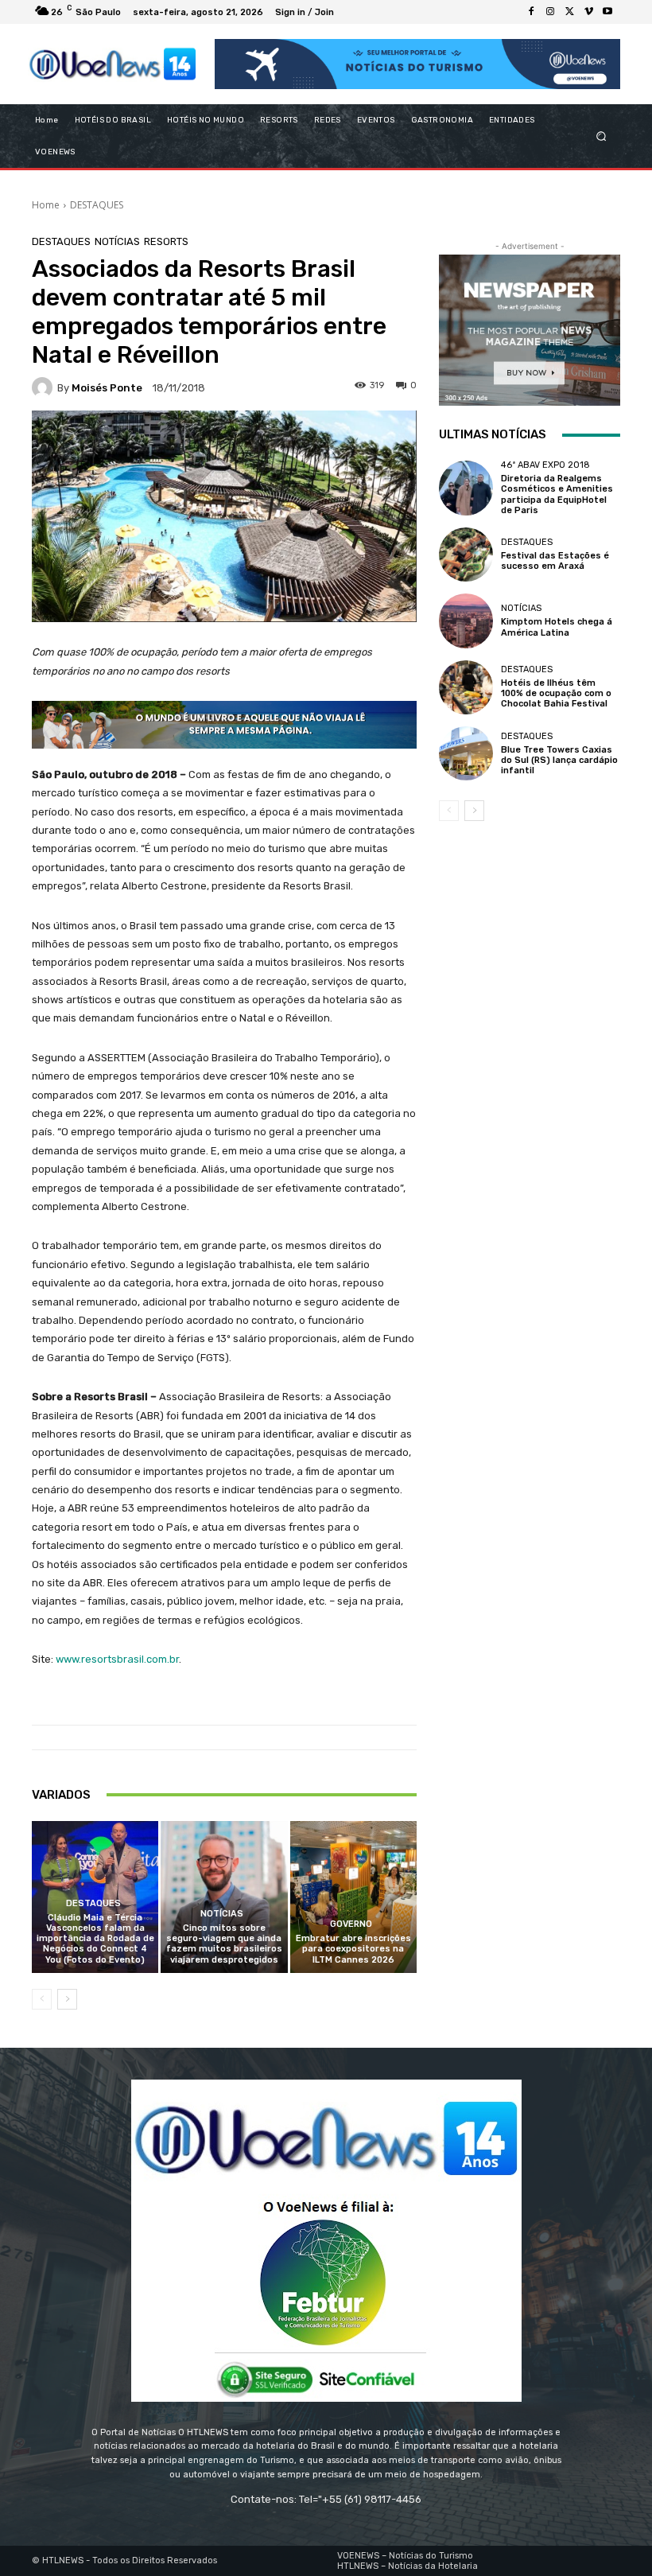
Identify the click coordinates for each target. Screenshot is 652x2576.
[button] (602, 136)
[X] (569, 12)
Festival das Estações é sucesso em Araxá (555, 561)
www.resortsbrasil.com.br (117, 1659)
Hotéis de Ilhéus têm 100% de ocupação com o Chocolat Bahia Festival (556, 693)
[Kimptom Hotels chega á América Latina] (466, 621)
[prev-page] (42, 1999)
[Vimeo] (588, 12)
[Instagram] (550, 12)
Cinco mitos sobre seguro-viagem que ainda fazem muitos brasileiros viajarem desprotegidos (224, 1944)
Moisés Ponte (107, 388)
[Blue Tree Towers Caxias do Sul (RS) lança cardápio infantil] (466, 753)
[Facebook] (531, 12)
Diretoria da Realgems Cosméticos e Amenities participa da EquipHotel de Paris (557, 494)
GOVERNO (351, 1924)
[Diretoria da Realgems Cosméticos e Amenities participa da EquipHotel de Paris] (466, 488)
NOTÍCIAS (117, 241)
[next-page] (67, 1999)
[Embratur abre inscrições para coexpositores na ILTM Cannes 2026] (353, 1897)
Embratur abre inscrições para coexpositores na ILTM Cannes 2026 (353, 1949)
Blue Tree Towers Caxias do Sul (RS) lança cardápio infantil (559, 760)
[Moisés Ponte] (45, 387)
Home (46, 205)
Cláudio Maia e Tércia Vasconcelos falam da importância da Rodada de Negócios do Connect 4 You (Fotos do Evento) (95, 1939)
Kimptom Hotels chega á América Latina (557, 627)
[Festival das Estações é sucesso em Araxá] (466, 555)
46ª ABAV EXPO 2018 (545, 465)
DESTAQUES (97, 205)
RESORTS (166, 241)
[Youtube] (607, 12)
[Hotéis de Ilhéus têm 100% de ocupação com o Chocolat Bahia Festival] (466, 687)
